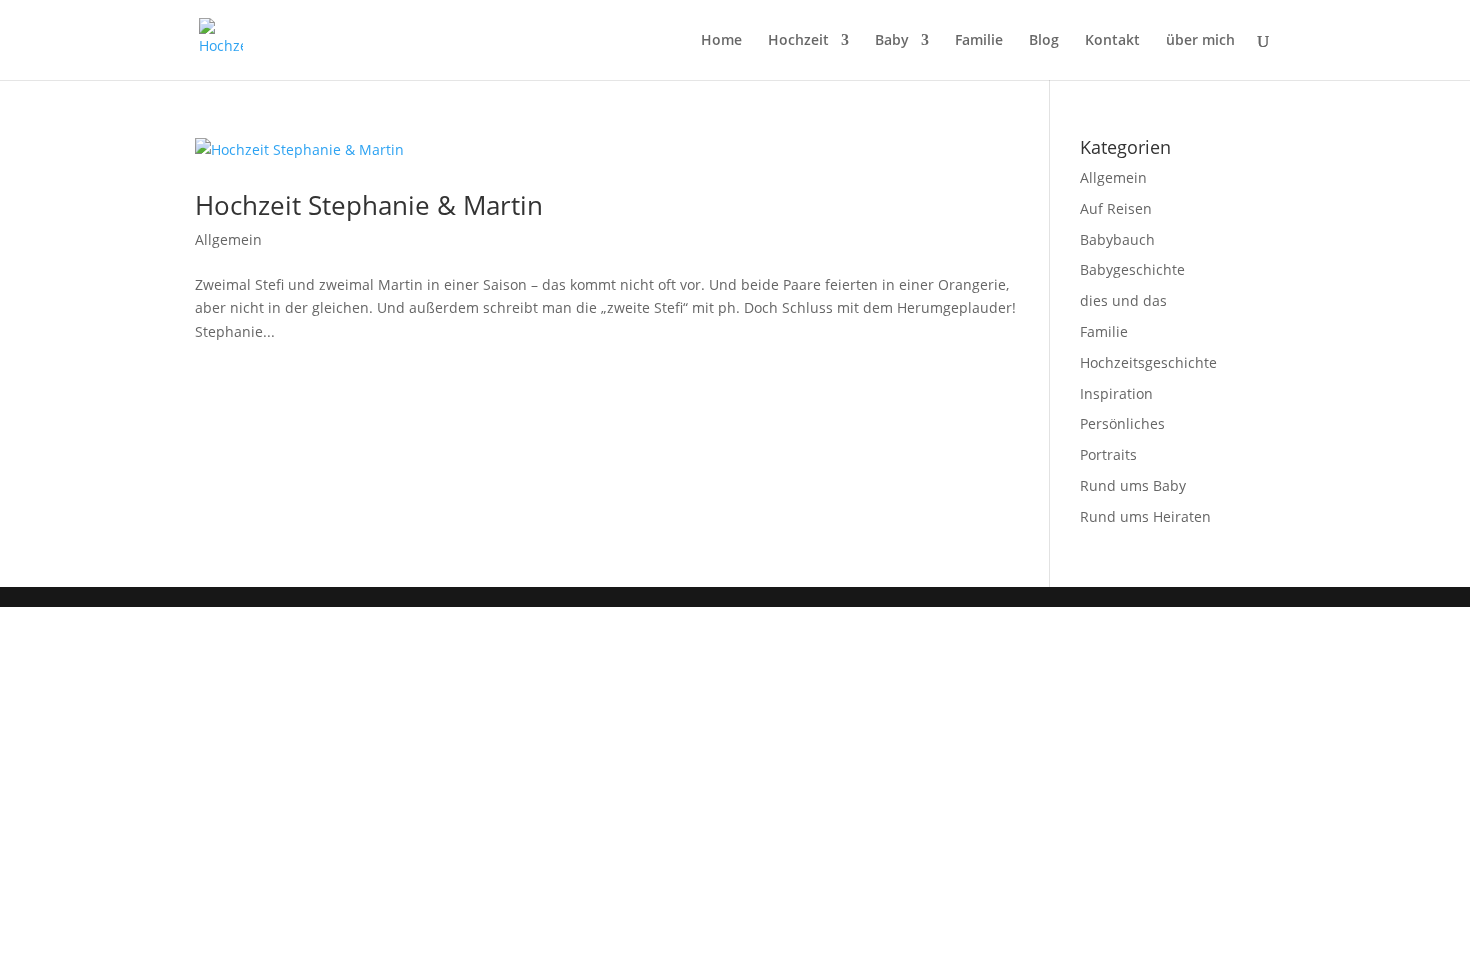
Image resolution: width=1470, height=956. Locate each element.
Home (721, 41)
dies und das (1123, 300)
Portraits (1108, 454)
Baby (892, 41)
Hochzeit (798, 41)
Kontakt (1112, 41)
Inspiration (1116, 393)
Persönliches (1122, 423)
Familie (979, 41)
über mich (1200, 41)
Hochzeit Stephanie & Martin (369, 205)
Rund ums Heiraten (1145, 516)
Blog (1044, 41)
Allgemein (228, 239)
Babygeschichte (1132, 269)
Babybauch (1117, 239)
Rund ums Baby (1133, 485)
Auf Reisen (1116, 208)
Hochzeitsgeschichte (1148, 362)
